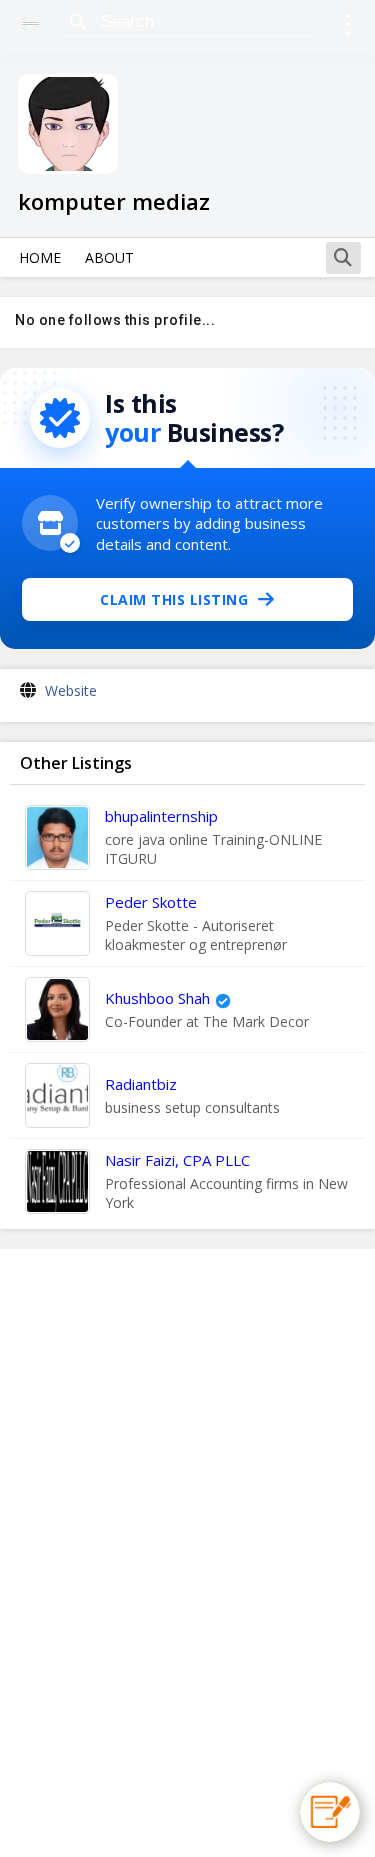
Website (71, 690)
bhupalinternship (161, 816)
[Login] (347, 27)
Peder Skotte (151, 902)
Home (40, 257)
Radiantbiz (141, 1084)
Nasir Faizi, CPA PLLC (177, 1160)
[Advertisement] (188, 1553)
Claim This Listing (174, 599)
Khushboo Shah (157, 998)
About (109, 257)
